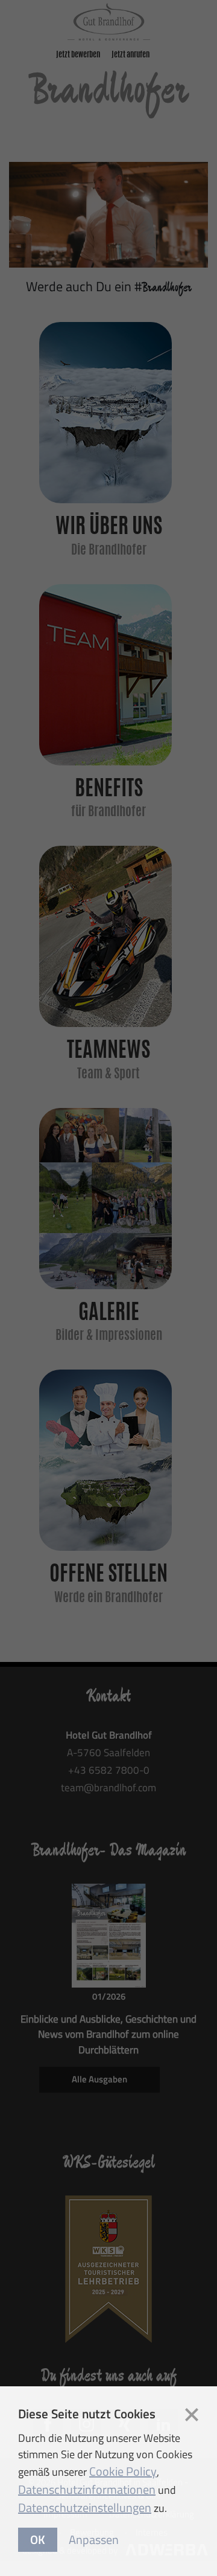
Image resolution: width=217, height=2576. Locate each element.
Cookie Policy (123, 2471)
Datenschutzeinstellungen (85, 2507)
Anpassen (94, 2539)
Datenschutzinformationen (87, 2489)
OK (38, 2539)
